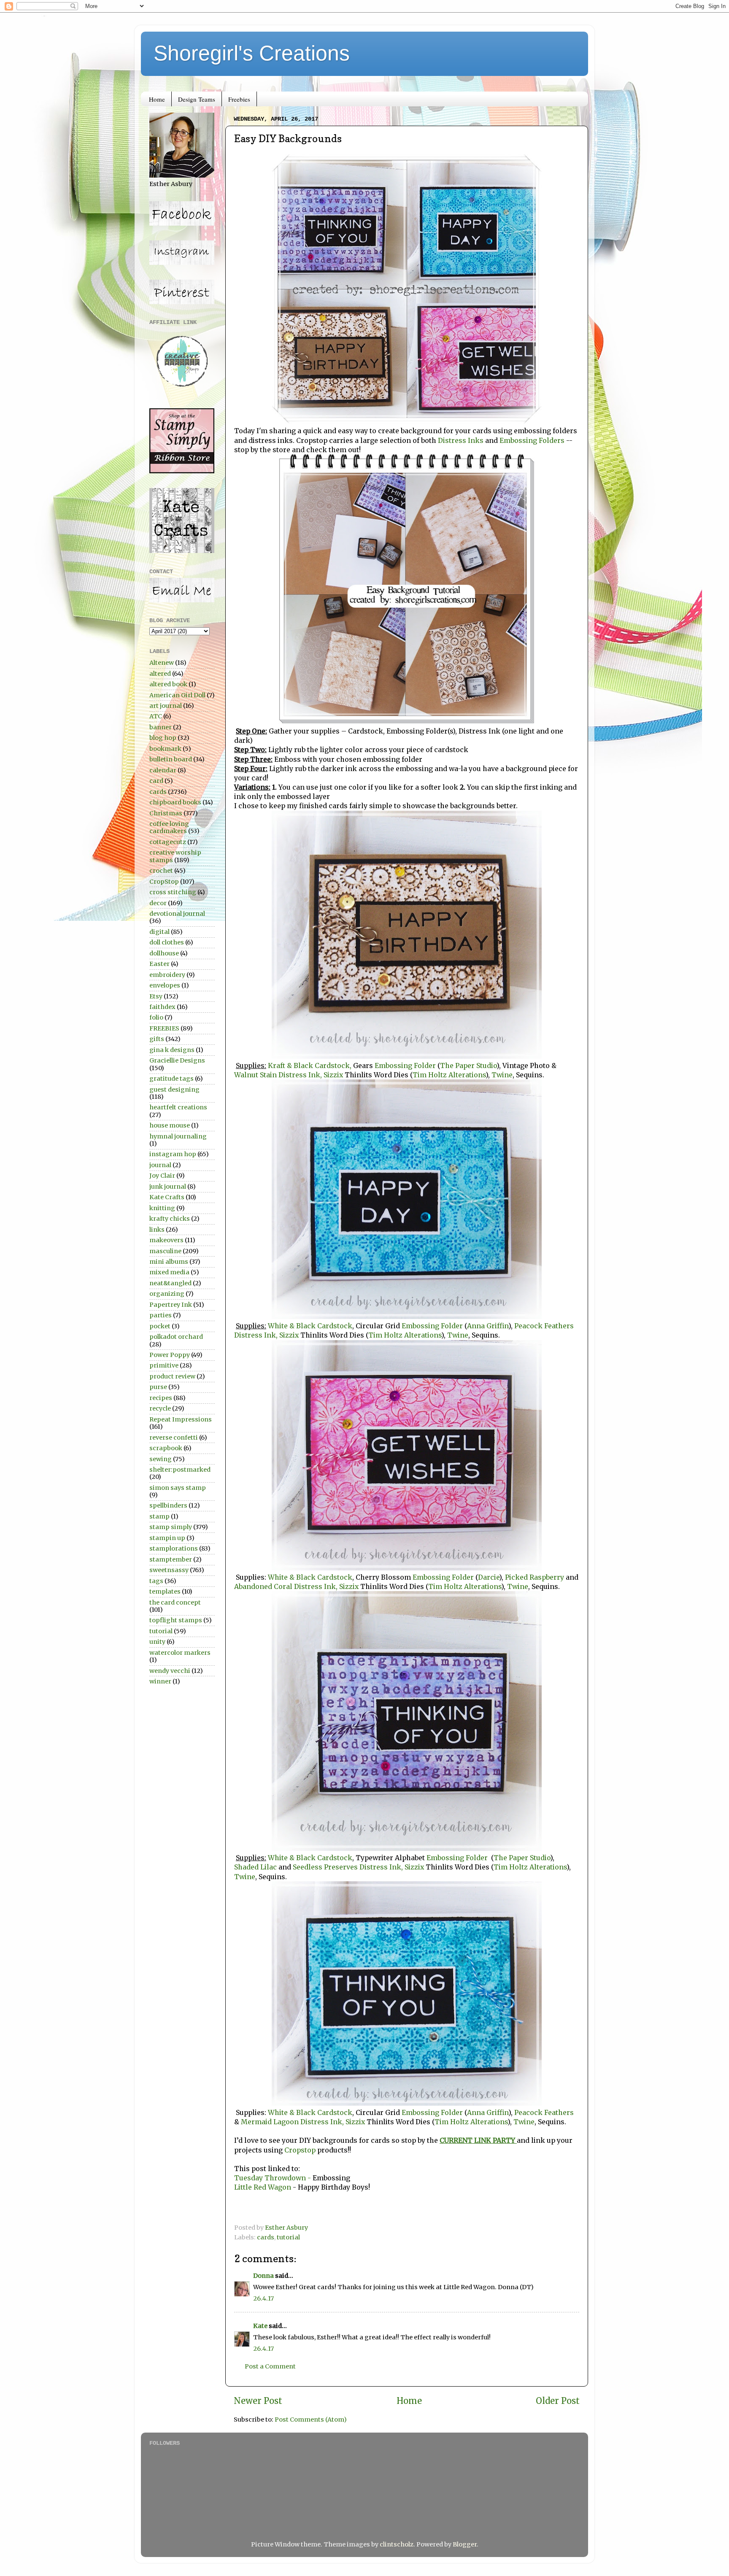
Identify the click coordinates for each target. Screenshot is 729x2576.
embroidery (167, 975)
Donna (263, 2276)
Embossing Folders (532, 440)
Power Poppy (170, 1355)
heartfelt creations (178, 1107)
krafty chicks (170, 1219)
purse (158, 1387)
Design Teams (197, 99)
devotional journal (177, 914)
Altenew (162, 663)
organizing (167, 1294)
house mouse (170, 1125)
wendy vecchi (170, 1671)
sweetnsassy (169, 1570)
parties (161, 1315)
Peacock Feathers (544, 1326)
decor (158, 903)
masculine (165, 1251)
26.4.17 (263, 2298)
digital (159, 932)
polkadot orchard (176, 1337)
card (156, 781)
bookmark (165, 749)
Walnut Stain (255, 1075)
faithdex (162, 1007)
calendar (163, 770)
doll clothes (167, 942)
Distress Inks (461, 440)
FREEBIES (164, 1028)
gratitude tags (171, 1079)
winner (160, 1681)
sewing (161, 1459)
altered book (168, 684)
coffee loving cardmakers (169, 827)
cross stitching (173, 892)
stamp (159, 1516)
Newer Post (258, 2401)
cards (266, 2237)
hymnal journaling (178, 1136)
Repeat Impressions (181, 1419)
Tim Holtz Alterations (449, 1075)
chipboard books (175, 802)
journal (160, 1165)
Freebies (239, 99)
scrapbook (166, 1448)
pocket (160, 1326)
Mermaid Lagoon (271, 2122)
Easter (159, 964)
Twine (502, 1075)
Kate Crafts (167, 1197)
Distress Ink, (300, 1075)
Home (157, 99)
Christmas (166, 813)
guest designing (174, 1090)
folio (156, 1017)
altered (160, 674)
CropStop (164, 882)
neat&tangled (170, 1283)
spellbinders (168, 1505)
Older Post (558, 2401)
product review (172, 1376)
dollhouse (164, 953)
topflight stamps (176, 1620)
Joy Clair (162, 1176)
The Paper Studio (468, 1065)
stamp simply (171, 1527)
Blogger (465, 2544)
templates (165, 1591)
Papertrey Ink (171, 1305)
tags (156, 1581)
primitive (164, 1365)
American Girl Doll (177, 695)
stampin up (167, 1538)
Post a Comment (270, 2366)
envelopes (165, 985)
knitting (162, 1208)
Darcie (489, 1577)
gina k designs (172, 1050)
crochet (161, 871)
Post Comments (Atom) (311, 2420)
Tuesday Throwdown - (273, 2178)
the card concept (175, 1602)
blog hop (163, 738)
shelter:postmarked (180, 1470)
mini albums (169, 1262)
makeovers (166, 1240)
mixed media (169, 1272)
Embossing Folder (404, 1065)
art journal (166, 706)
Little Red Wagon (263, 2187)
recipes (161, 1398)
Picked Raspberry (535, 1577)
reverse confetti (174, 1438)
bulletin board (171, 759)
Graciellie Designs (177, 1060)
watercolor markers (180, 1653)
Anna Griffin (488, 1326)
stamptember (171, 1559)
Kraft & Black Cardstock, (310, 1065)
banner (161, 727)
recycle (160, 1408)
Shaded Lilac (255, 1867)
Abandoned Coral (263, 1586)
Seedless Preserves (325, 1867)
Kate (260, 2326)
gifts (157, 1039)
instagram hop (173, 1154)
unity (157, 1642)
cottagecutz (168, 842)
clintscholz (397, 2544)
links (157, 1230)
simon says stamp (178, 1488)
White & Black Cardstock (310, 1326)
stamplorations (174, 1548)
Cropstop (299, 2150)
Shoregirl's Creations (252, 53)
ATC (156, 716)
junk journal (168, 1187)
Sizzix (334, 1075)
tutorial (288, 2237)
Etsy (156, 996)
